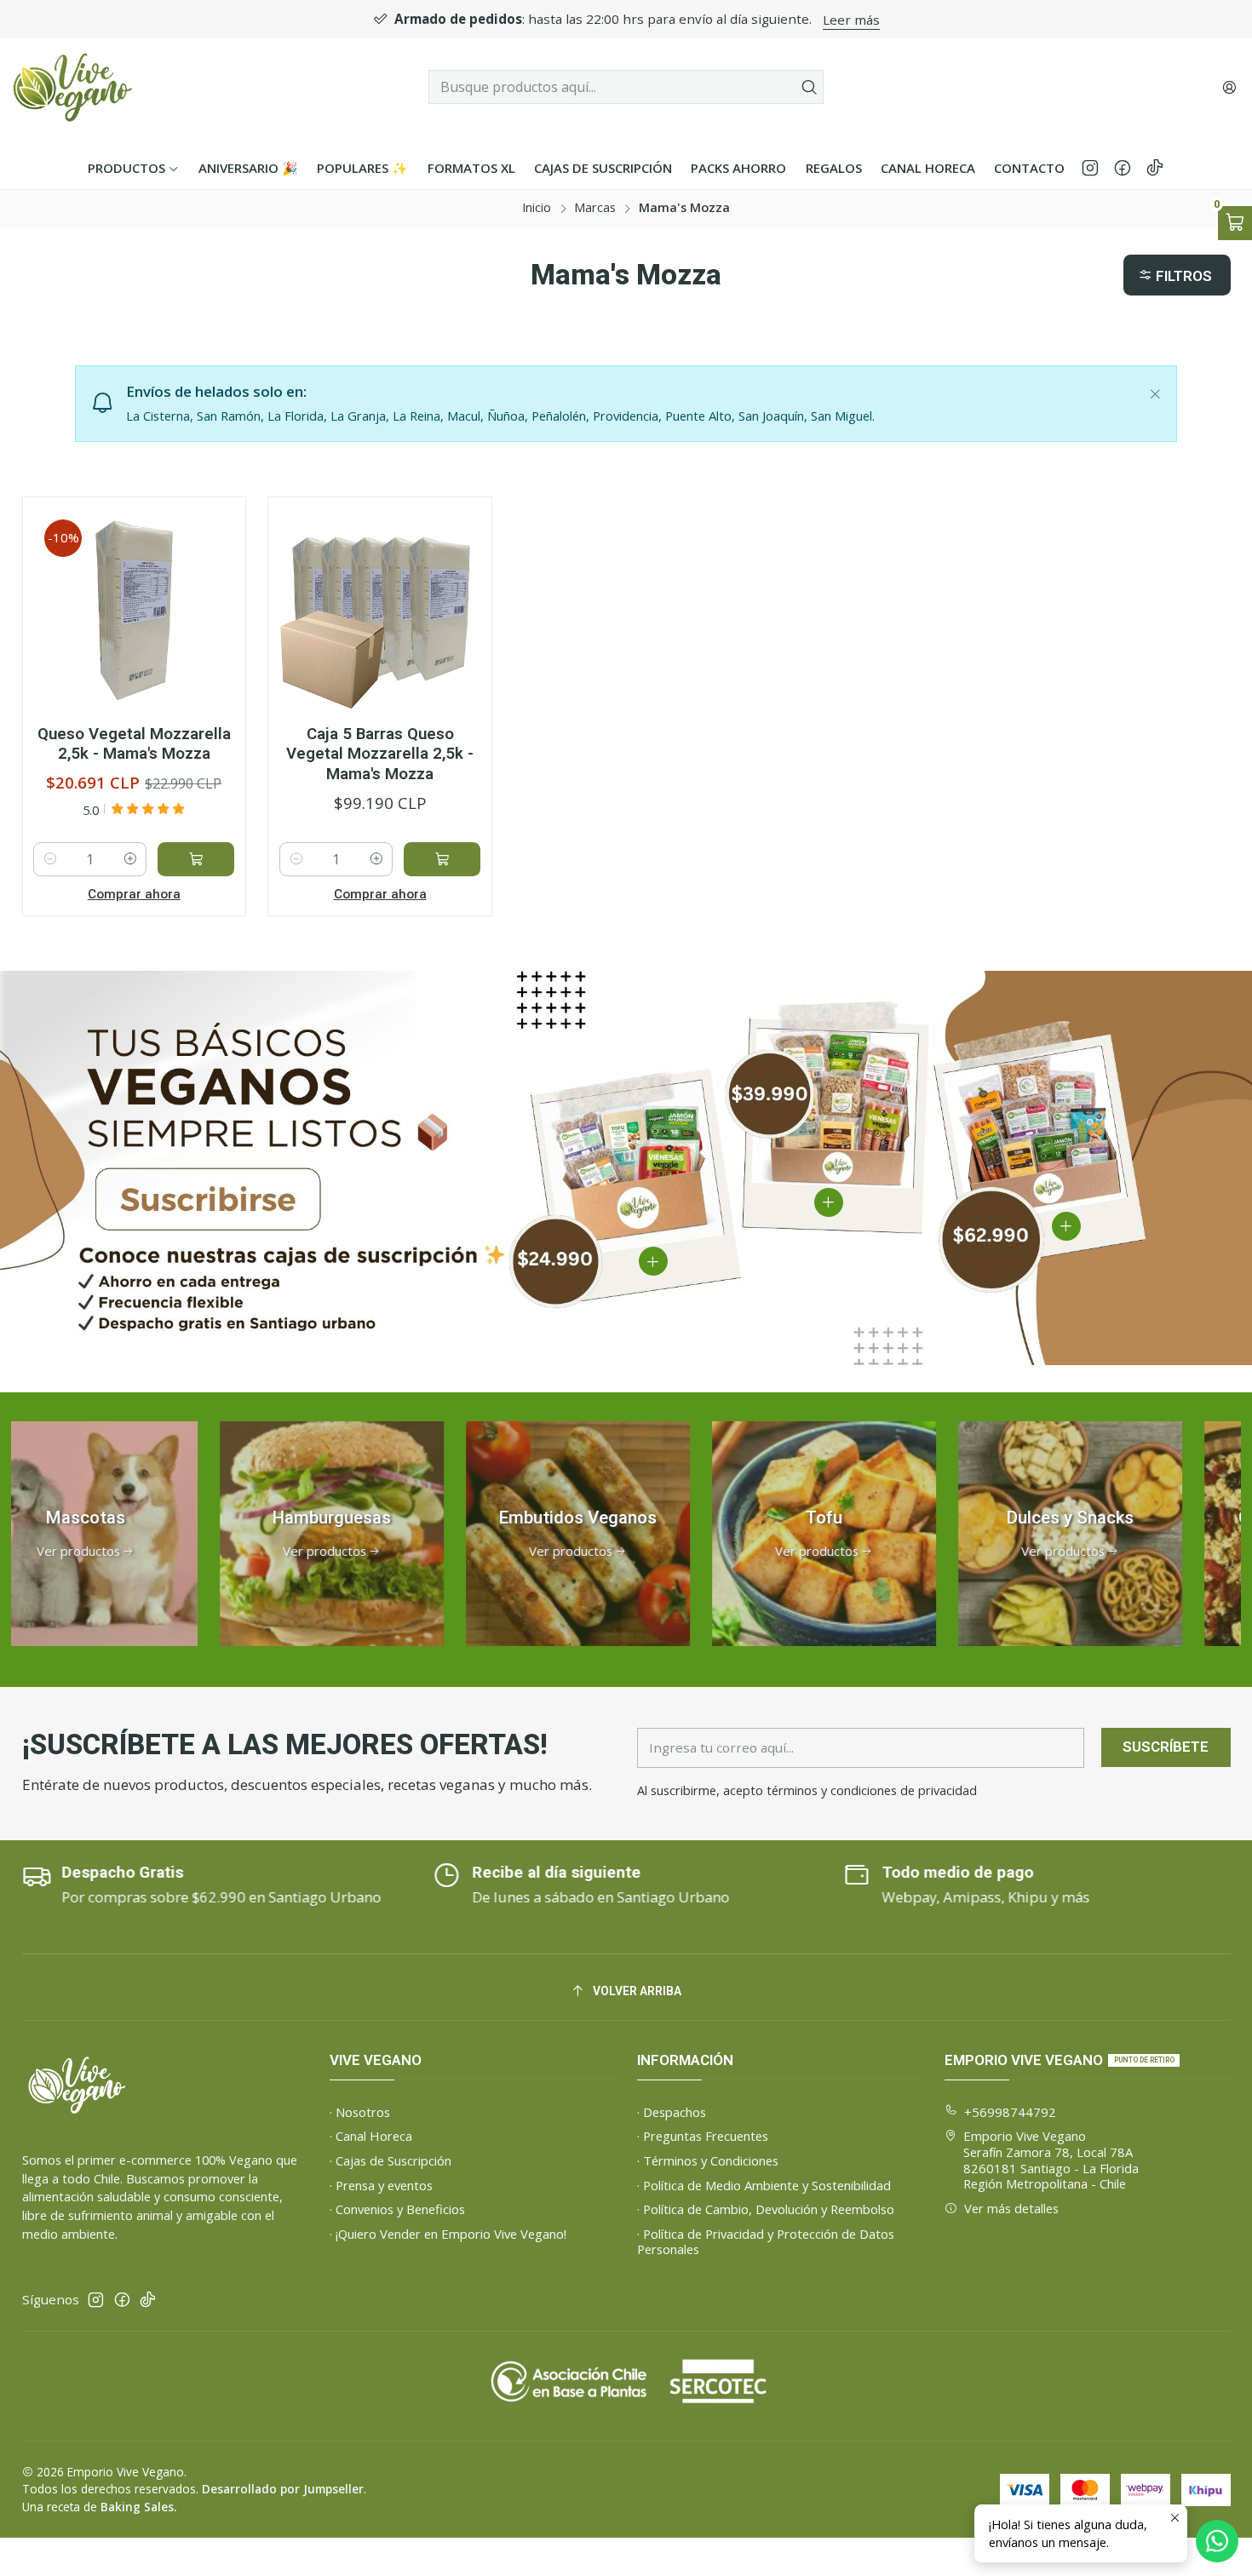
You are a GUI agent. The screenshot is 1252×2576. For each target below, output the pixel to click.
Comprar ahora (134, 894)
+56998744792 (1010, 2112)
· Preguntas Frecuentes (703, 2136)
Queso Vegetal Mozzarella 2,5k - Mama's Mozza (134, 744)
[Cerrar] (1155, 390)
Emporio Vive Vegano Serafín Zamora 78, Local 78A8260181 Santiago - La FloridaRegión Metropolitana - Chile (1051, 2160)
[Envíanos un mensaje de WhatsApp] (1217, 2541)
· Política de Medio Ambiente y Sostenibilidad (764, 2185)
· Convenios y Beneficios (397, 2209)
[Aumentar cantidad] (130, 859)
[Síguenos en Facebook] (1123, 168)
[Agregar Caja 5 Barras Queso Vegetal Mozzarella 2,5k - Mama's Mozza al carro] (442, 859)
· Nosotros (360, 2112)
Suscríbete (1166, 1747)
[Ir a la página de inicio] (73, 87)
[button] (1177, 275)
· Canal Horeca (371, 2136)
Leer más (663, 20)
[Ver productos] (248, 1534)
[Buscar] (809, 87)
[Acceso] (1229, 87)
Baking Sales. (138, 2507)
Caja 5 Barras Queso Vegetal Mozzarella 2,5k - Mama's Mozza (380, 754)
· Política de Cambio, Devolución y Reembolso (766, 2209)
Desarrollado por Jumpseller (283, 2489)
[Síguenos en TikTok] (1155, 168)
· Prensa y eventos (381, 2185)
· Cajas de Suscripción (391, 2160)
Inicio (537, 208)
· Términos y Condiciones (708, 2160)
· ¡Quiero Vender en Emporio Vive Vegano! (448, 2234)
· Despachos (672, 2112)
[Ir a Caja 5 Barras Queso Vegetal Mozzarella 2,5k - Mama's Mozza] (380, 609)
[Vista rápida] (212, 627)
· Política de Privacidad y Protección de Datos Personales (766, 2242)
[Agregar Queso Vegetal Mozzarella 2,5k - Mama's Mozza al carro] (196, 859)
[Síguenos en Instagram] (1090, 168)
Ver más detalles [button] (1011, 2208)
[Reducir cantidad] (50, 859)
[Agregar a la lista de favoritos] (212, 580)
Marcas (595, 208)
